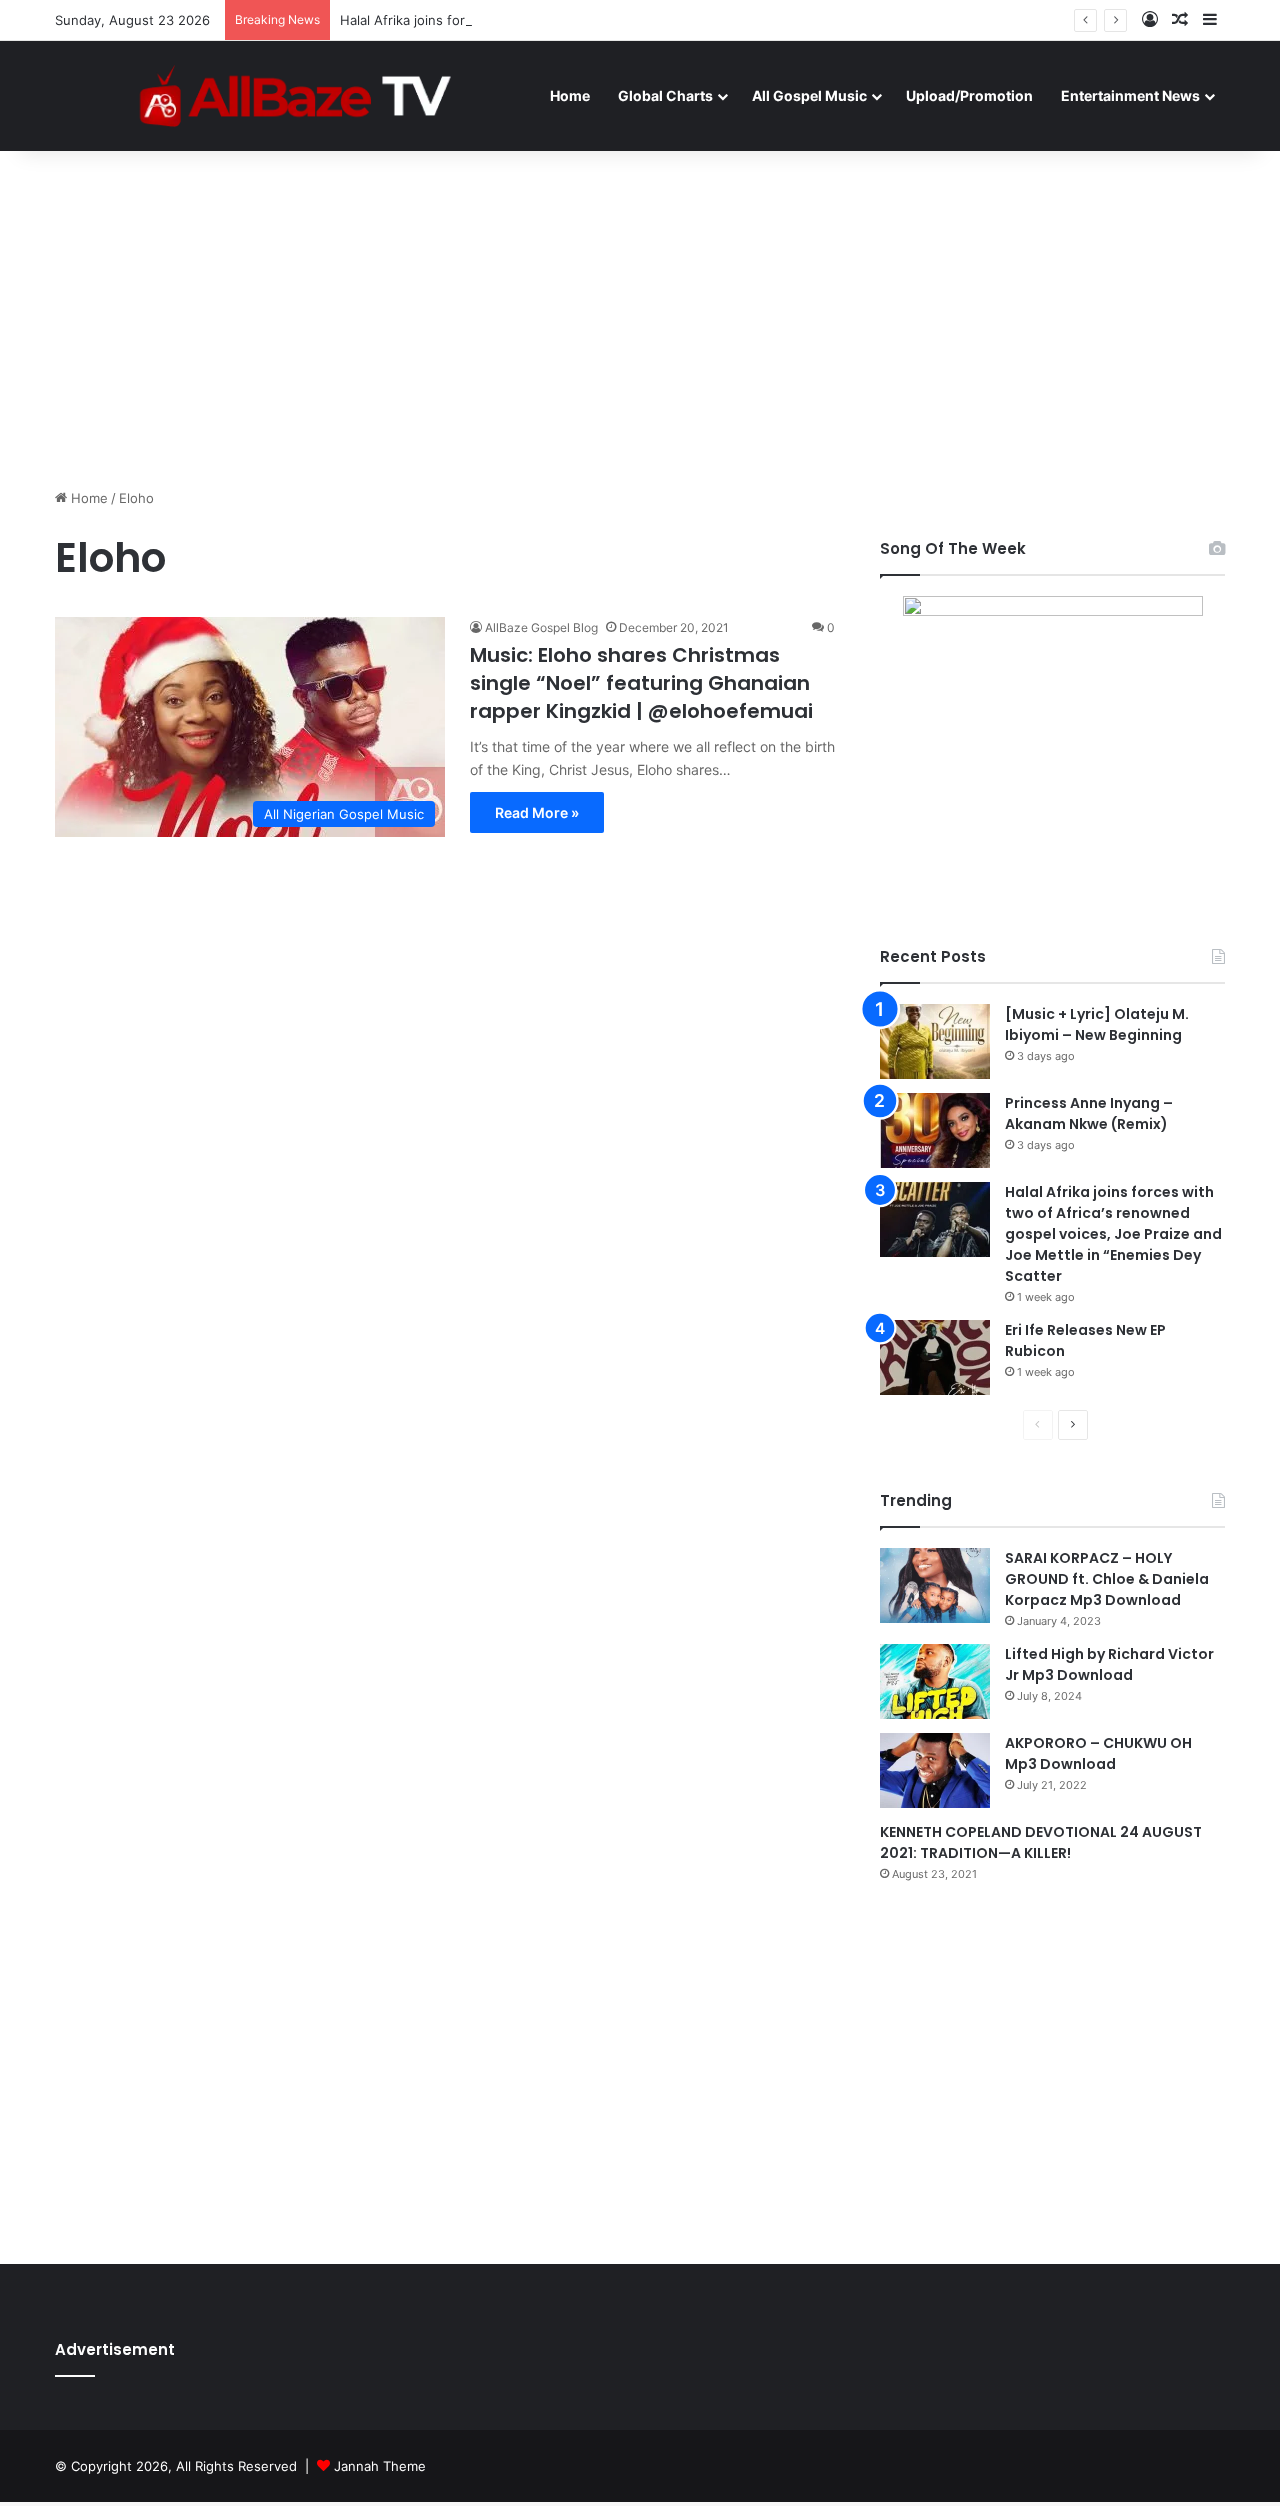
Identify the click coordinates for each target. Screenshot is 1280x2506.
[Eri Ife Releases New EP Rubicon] (935, 1357)
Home (570, 95)
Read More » (537, 812)
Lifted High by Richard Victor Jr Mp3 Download (1109, 1664)
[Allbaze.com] (295, 95)
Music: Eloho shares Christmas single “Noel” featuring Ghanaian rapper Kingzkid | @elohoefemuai (641, 683)
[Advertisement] (640, 318)
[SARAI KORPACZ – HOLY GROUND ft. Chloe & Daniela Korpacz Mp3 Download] (935, 1585)
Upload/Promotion (969, 95)
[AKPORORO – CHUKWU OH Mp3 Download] (935, 1770)
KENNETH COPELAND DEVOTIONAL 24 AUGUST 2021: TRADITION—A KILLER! (1041, 1842)
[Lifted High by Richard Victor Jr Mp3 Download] (935, 1681)
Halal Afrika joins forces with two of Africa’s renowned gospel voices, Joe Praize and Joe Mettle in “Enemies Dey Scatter (1113, 1234)
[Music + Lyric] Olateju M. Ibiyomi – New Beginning (1097, 1024)
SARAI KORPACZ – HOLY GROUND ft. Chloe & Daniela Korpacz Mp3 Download (1107, 1579)
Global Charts (665, 95)
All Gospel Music (809, 95)
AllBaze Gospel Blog (541, 627)
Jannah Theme (380, 2466)
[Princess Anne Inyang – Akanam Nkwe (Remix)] (935, 1130)
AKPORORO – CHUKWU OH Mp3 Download (1098, 1753)
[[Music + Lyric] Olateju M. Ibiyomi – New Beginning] (935, 1041)
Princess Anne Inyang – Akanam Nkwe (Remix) (1089, 1113)
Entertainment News (1130, 95)
